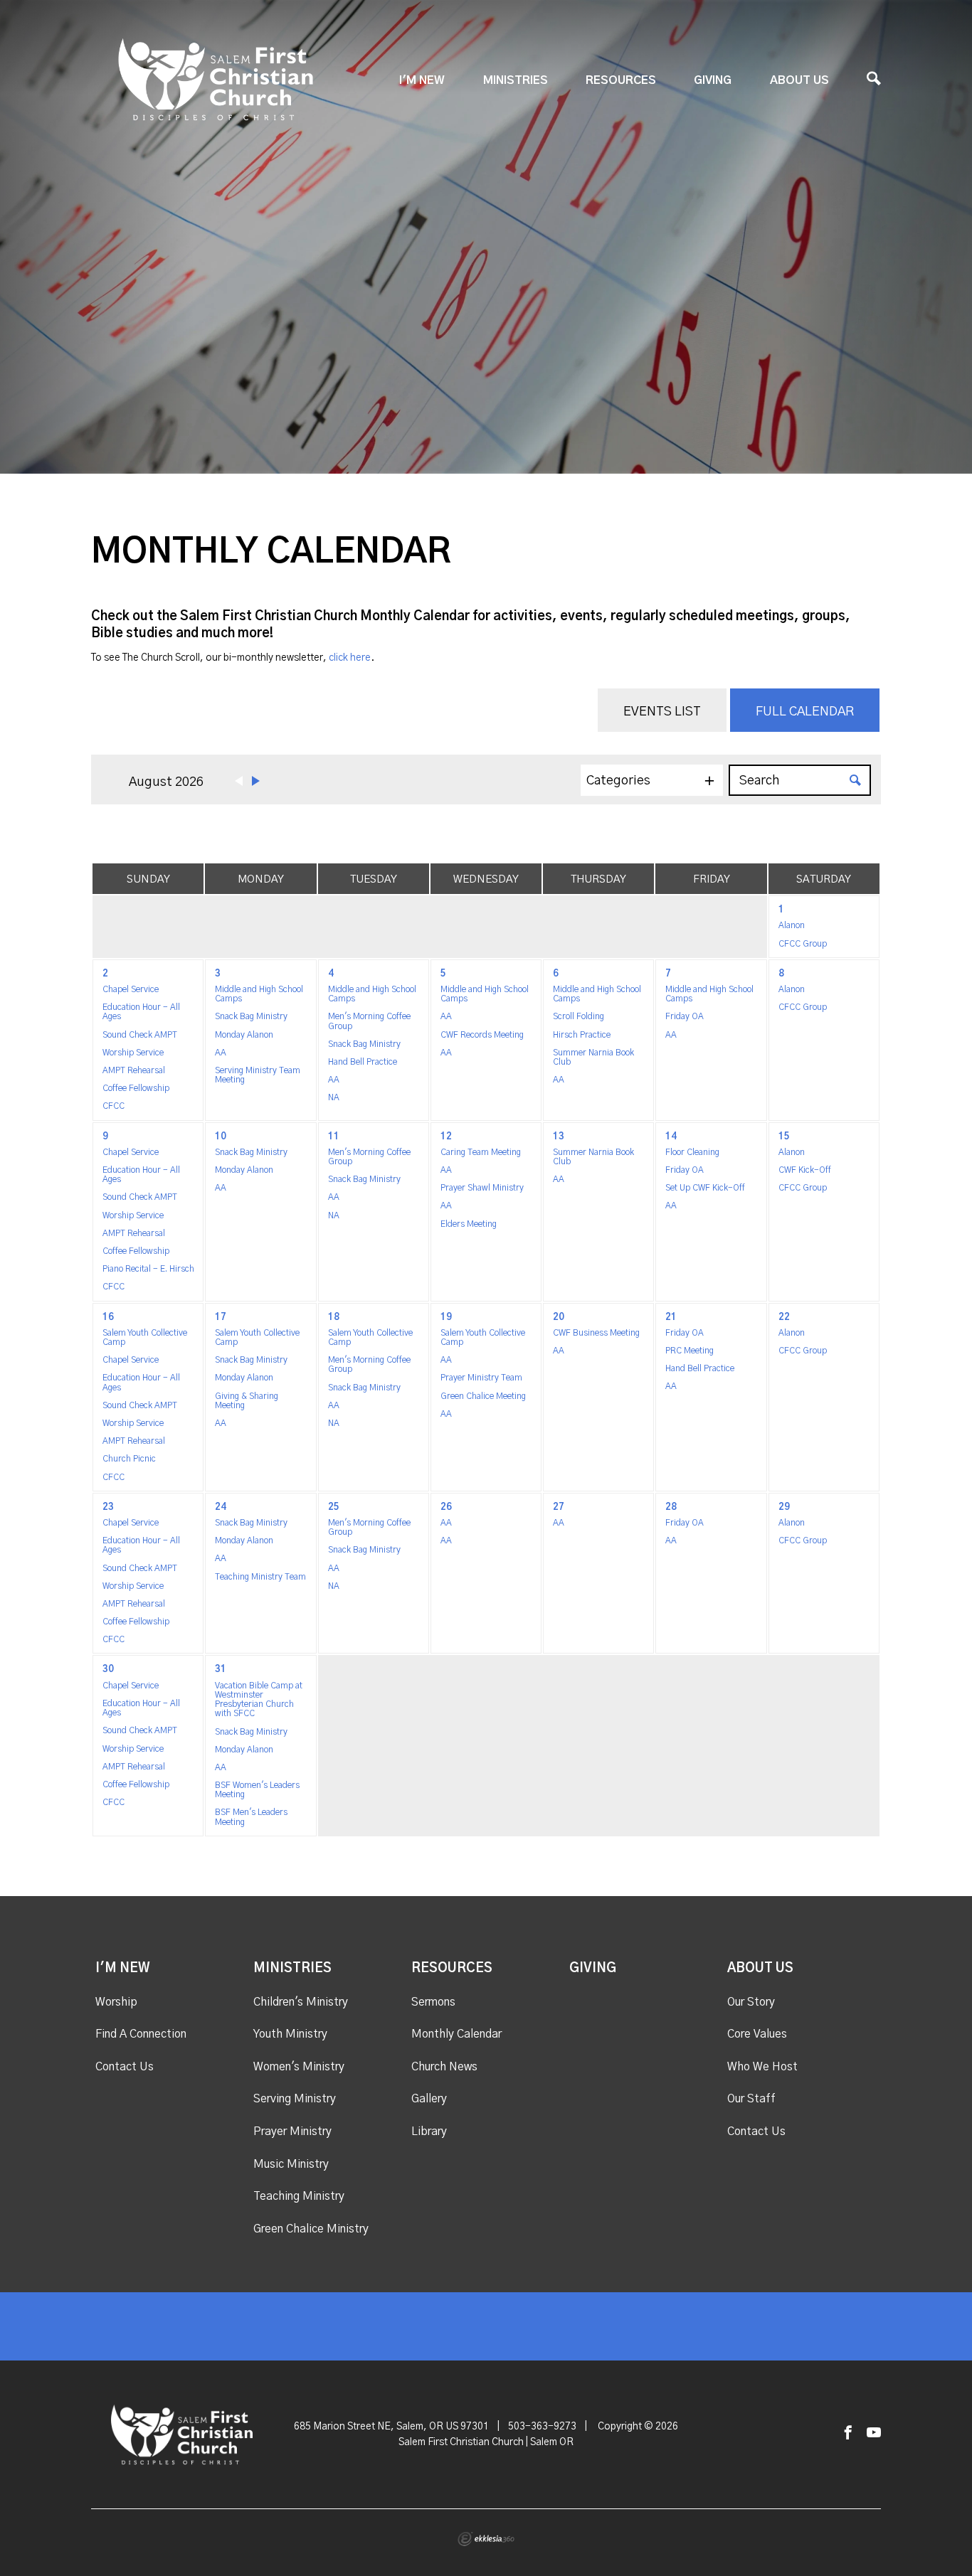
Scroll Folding (579, 1016)
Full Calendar (805, 712)
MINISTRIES (516, 80)
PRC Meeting (690, 1351)
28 (671, 1507)
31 (221, 1670)
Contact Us (125, 2067)
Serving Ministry (295, 2099)
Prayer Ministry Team (481, 1378)
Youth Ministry (290, 2034)
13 (559, 1137)
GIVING (713, 80)
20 (559, 1318)
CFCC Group (803, 944)
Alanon (792, 925)
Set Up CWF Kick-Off (705, 1188)
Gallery (429, 2099)
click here (350, 658)
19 (446, 1318)
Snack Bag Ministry (251, 1016)
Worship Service (133, 1053)
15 (784, 1137)
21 (671, 1318)
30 (108, 1670)
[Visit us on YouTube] (874, 2433)
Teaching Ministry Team (260, 1577)
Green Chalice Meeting (483, 1396)
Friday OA (685, 1016)
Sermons (433, 2002)
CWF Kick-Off (805, 1170)
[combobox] (652, 780)
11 (334, 1137)
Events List (662, 712)
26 (446, 1507)
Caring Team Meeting (481, 1152)
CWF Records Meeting (482, 1035)
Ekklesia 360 (486, 2539)
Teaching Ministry (299, 2196)
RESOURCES (621, 80)
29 (784, 1507)
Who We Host (762, 2067)
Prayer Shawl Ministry (482, 1188)
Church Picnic (129, 1459)
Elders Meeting (469, 1224)
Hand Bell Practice (363, 1062)
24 (221, 1507)
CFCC (113, 1106)
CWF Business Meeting (596, 1333)
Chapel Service (131, 989)
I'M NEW (422, 80)
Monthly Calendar (456, 2034)
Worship (116, 2002)
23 (108, 1507)
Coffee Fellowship (136, 1088)
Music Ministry (291, 2164)
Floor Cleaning (692, 1152)
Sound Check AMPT (140, 1035)
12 (446, 1137)
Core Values (757, 2034)
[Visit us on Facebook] (848, 2433)
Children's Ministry (301, 2002)
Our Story (751, 2002)
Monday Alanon (244, 1035)
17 (221, 1318)
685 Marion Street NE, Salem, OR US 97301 (391, 2427)
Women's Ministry (299, 2067)
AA (221, 1053)
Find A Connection (141, 2034)
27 (559, 1507)
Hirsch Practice (582, 1035)
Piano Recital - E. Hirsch (148, 1269)
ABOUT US (799, 80)
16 (108, 1318)
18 (334, 1318)
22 (784, 1318)
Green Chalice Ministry (311, 2229)
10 (221, 1137)
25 (334, 1507)
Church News (444, 2067)
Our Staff (751, 2099)
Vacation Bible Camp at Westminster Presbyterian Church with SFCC (259, 1700)
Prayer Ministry (292, 2131)
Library (429, 2131)
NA (334, 1097)
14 (671, 1137)
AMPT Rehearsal (134, 1070)
